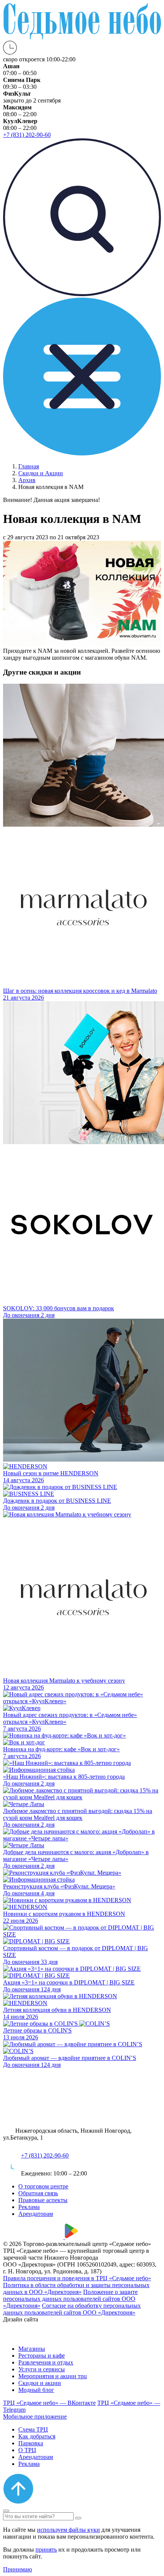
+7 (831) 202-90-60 (45, 2155)
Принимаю (18, 2569)
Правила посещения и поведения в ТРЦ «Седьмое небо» (77, 2278)
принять (46, 2550)
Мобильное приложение (35, 2417)
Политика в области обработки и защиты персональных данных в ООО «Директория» (76, 2288)
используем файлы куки (68, 2530)
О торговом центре (43, 2186)
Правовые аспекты (43, 2200)
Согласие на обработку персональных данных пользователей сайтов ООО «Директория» (72, 2309)
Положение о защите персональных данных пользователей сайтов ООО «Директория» (70, 2299)
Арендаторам (36, 2214)
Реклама (29, 2207)
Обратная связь (38, 2193)
